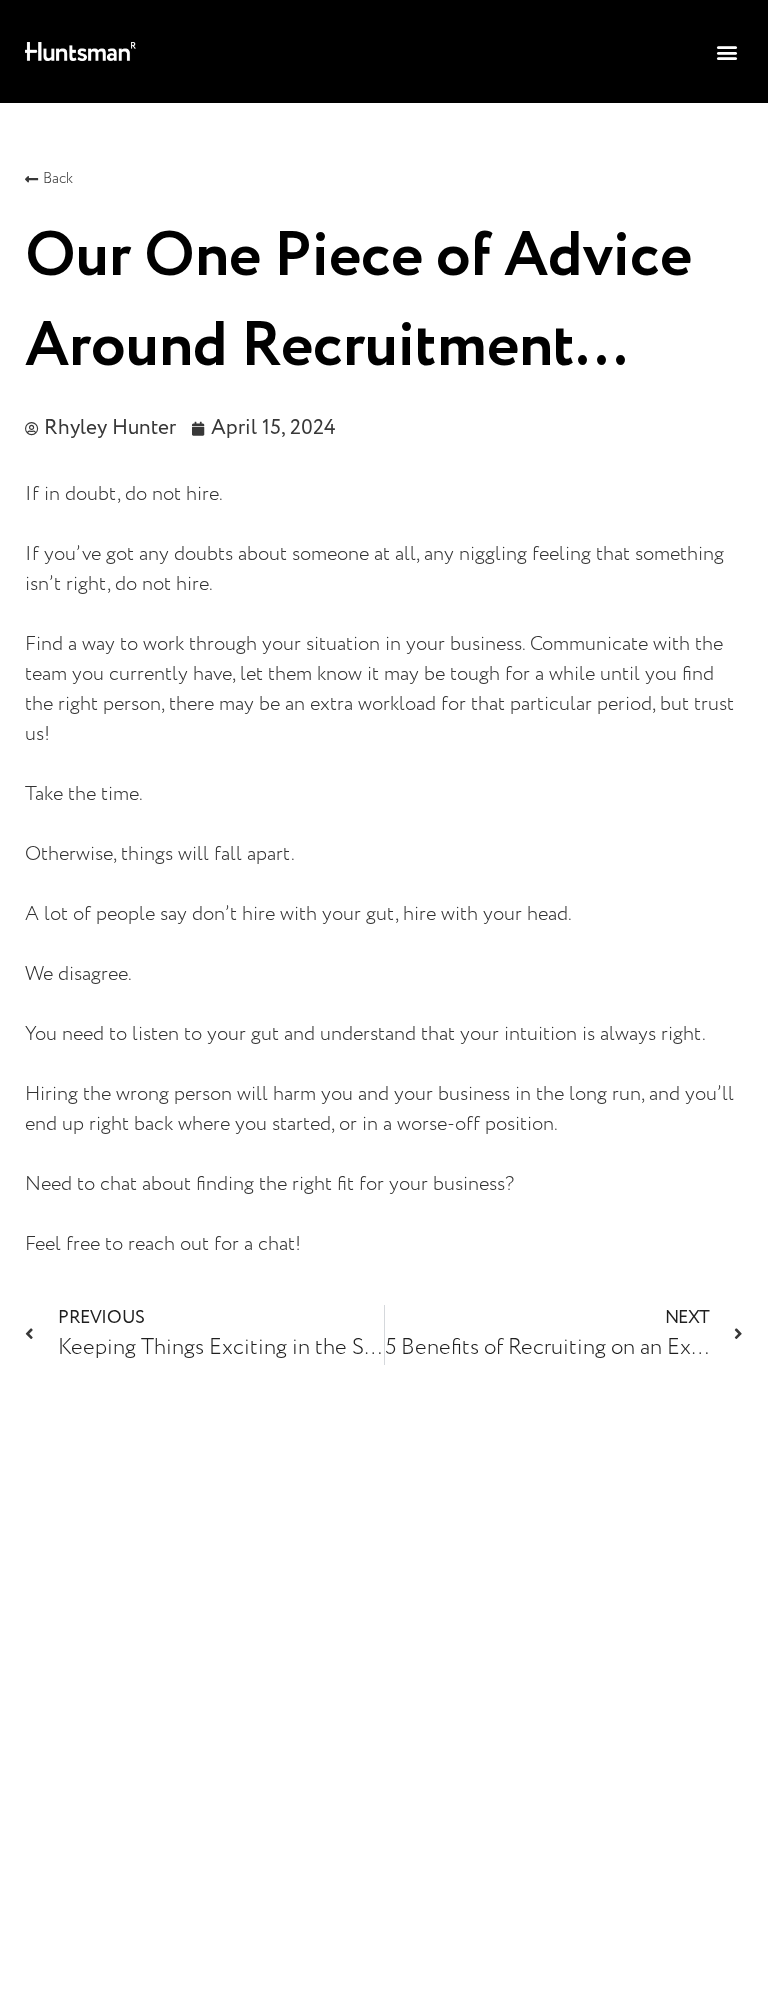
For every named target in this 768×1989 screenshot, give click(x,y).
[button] (726, 51)
